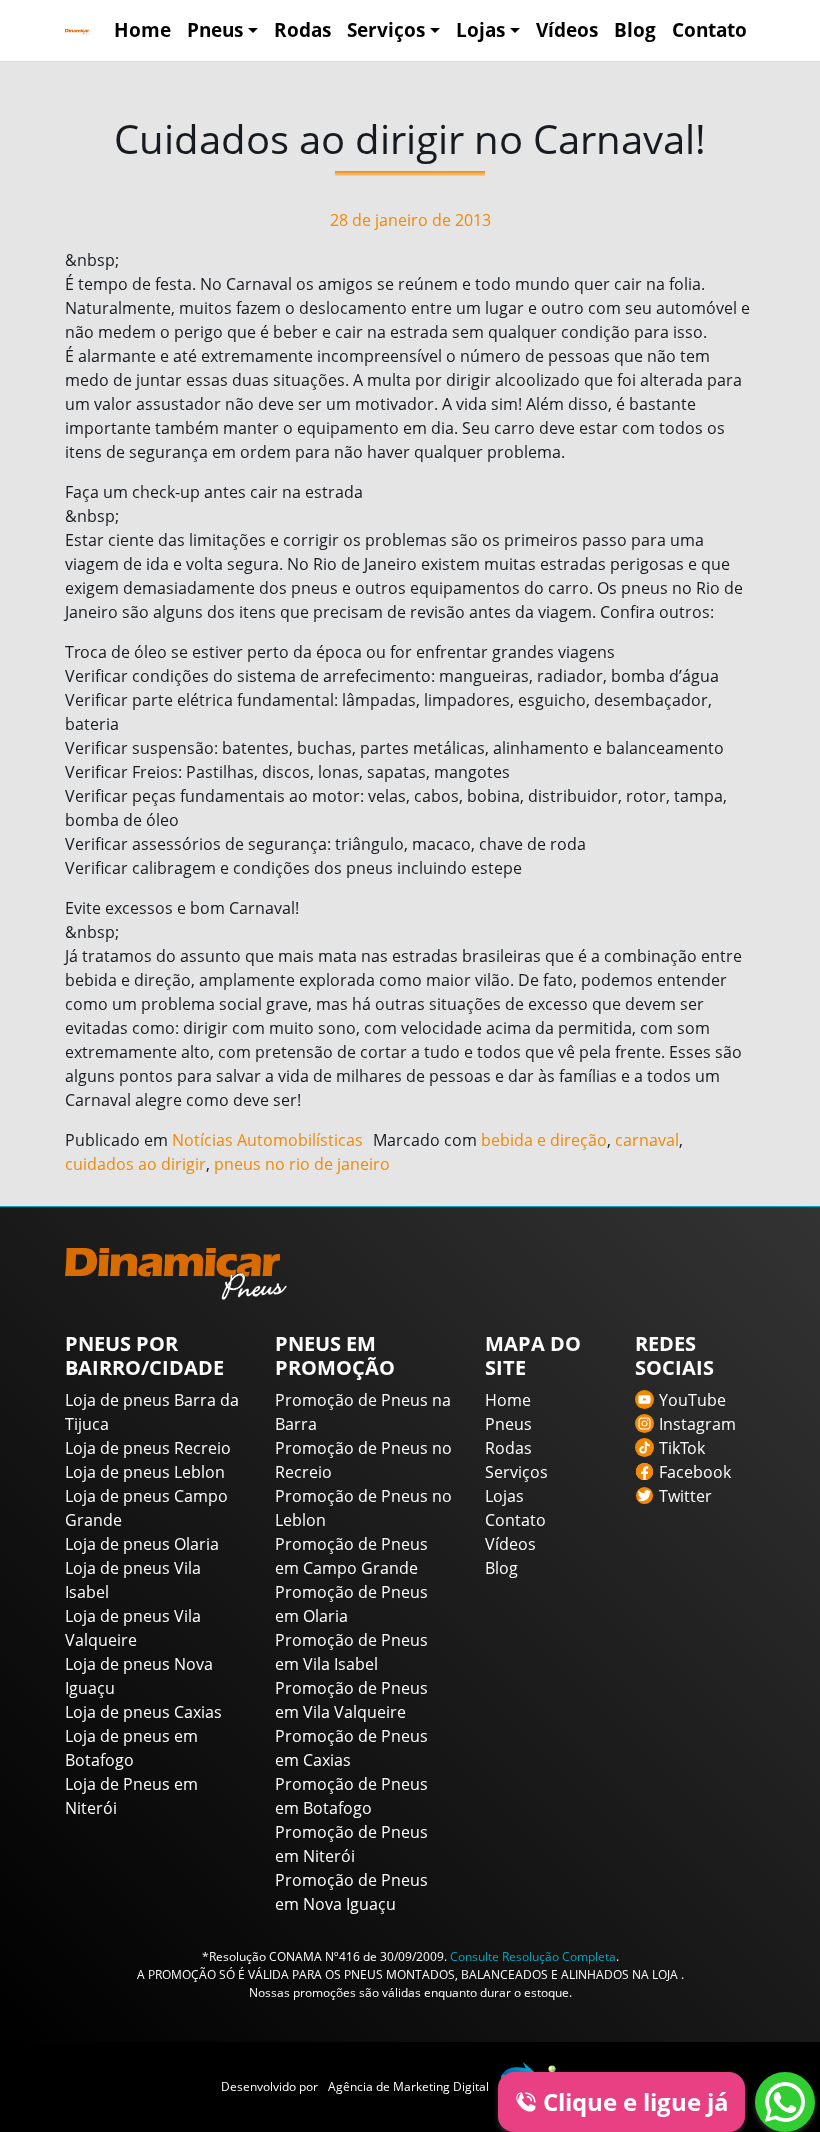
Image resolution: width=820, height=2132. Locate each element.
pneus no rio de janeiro (302, 1164)
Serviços (386, 29)
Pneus (215, 29)
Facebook (695, 1472)
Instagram (697, 1424)
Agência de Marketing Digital (408, 2086)
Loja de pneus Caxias (143, 1712)
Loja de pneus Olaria (142, 1544)
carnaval (647, 1140)
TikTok (682, 1448)
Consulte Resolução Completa (533, 1956)
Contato (709, 29)
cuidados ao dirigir (135, 1164)
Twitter (685, 1496)
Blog (635, 29)
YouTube (692, 1400)
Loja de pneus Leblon (145, 1472)
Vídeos (567, 29)
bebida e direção (544, 1140)
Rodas (302, 29)
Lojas (480, 29)
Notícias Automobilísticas (267, 1140)
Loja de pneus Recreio (148, 1448)
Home (142, 29)
